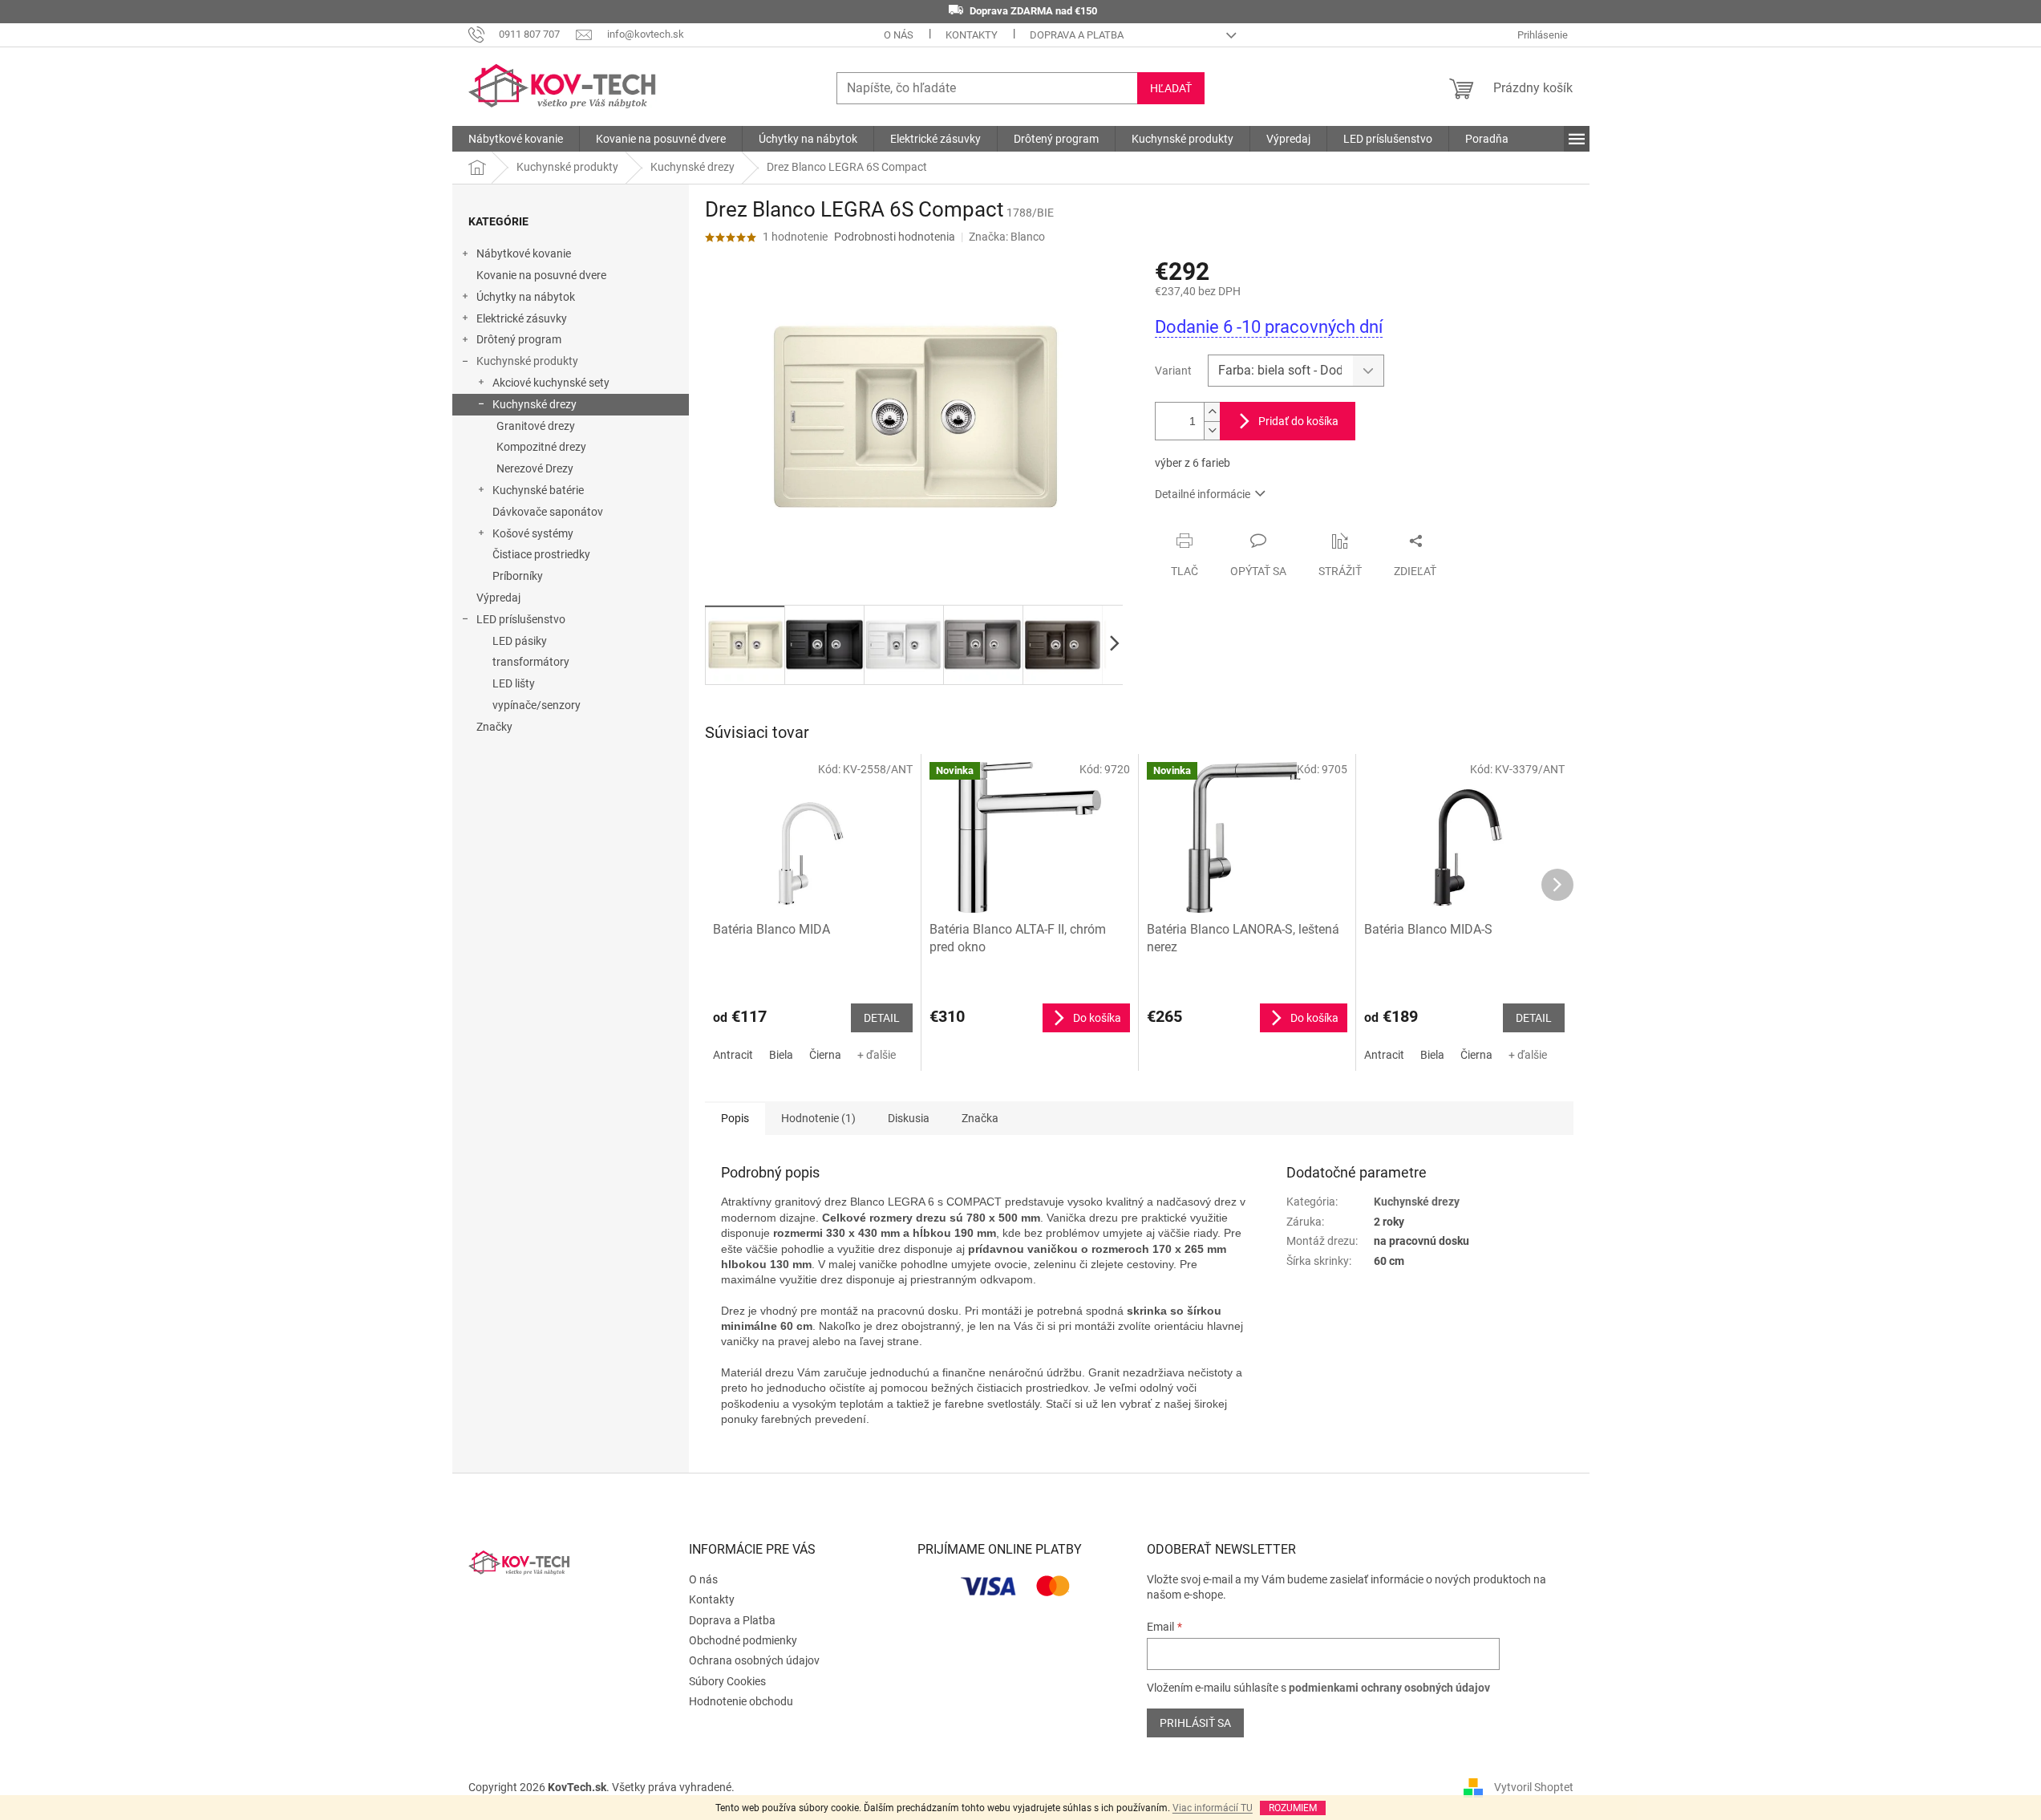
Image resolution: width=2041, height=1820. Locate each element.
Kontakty (972, 35)
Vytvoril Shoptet (1534, 1786)
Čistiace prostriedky (541, 554)
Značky (494, 727)
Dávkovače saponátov (548, 512)
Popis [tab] (735, 1118)
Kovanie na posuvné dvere (541, 275)
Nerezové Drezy (535, 468)
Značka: (1007, 237)
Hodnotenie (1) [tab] (818, 1118)
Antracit (733, 1055)
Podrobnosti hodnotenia (895, 237)
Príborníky (518, 576)
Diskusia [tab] (909, 1118)
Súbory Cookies (727, 1681)
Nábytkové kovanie (524, 253)
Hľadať (1171, 88)
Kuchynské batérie (538, 490)
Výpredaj (498, 598)
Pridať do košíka (1298, 421)
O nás (899, 35)
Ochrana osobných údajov (754, 1660)
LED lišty (514, 683)
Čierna (825, 1055)
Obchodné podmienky (743, 1640)
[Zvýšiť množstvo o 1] (1212, 412)
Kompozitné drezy (541, 447)
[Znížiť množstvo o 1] (1212, 430)
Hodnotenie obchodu (741, 1701)
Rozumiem (1293, 1808)
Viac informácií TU (1213, 1808)
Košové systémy (533, 533)
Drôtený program (519, 339)
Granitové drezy (536, 426)
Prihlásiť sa (1195, 1723)
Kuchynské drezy (535, 404)
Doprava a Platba (1077, 35)
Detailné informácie (1203, 494)
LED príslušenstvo (521, 619)
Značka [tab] (980, 1118)
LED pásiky (520, 641)
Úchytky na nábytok (526, 297)
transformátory (531, 662)
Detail (882, 1018)
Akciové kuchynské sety (551, 383)
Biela (781, 1055)
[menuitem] (516, 139)
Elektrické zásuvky (522, 318)
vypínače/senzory (537, 705)
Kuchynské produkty (527, 361)
